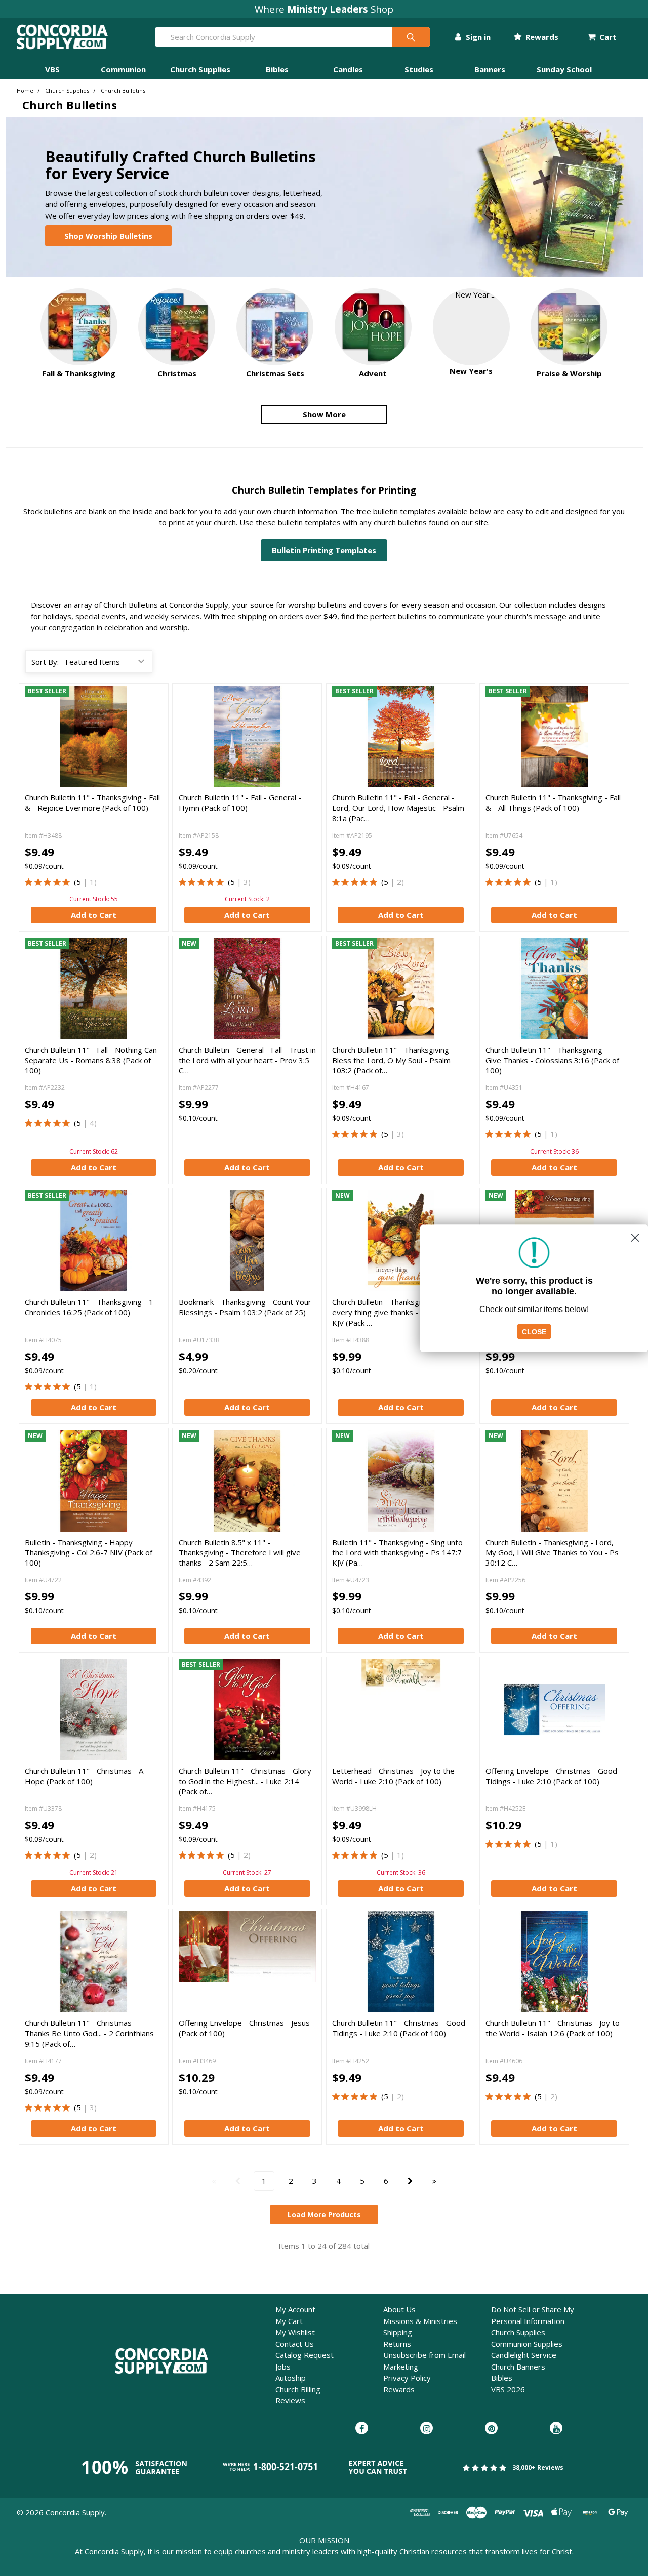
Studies (419, 69)
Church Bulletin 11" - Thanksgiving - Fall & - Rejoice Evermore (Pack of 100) (92, 803)
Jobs (283, 2367)
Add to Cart (94, 915)
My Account (295, 2309)
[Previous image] (188, 989)
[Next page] (410, 2181)
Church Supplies (200, 69)
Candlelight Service (524, 2355)
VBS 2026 (508, 2389)
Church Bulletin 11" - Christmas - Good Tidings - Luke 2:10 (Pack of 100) (399, 2028)
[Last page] (434, 2181)
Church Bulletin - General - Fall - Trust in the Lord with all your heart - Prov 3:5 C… (247, 1060)
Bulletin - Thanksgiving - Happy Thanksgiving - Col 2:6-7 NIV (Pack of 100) (89, 1553)
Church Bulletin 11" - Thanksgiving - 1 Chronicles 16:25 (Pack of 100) (89, 1307)
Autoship (291, 2378)
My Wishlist (295, 2332)
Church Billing (298, 2389)
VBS (52, 69)
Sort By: (45, 662)
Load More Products (324, 2214)
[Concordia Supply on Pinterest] (491, 2429)
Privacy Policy (407, 2378)
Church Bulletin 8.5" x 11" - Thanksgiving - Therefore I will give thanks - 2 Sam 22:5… (240, 1553)
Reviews (290, 2400)
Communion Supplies (527, 2344)
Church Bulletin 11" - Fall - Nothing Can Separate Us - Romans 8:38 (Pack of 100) (91, 1060)
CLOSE (534, 1331)
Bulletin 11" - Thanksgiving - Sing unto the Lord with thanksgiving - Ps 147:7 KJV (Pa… (397, 1553)
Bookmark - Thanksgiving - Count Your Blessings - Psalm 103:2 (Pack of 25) (245, 1307)
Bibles (277, 69)
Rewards (541, 37)
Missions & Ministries (420, 2321)
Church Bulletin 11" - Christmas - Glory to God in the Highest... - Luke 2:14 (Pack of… (245, 1781)
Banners (490, 69)
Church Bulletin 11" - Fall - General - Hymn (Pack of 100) (240, 803)
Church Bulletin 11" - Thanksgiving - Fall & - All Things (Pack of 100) (553, 803)
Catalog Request (305, 2355)
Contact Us (295, 2344)
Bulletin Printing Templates (324, 550)
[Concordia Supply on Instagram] (427, 2429)
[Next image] (306, 989)
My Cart (289, 2321)
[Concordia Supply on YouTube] (556, 2429)
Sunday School (564, 69)
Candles (348, 69)
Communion (123, 69)
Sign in (477, 37)
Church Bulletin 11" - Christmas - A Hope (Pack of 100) (84, 1776)
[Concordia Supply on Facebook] (362, 2429)
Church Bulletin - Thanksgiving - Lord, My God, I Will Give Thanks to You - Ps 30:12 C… (552, 1553)
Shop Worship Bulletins (108, 236)
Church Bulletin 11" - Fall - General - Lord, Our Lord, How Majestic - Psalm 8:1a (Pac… (398, 808)
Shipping (398, 2332)
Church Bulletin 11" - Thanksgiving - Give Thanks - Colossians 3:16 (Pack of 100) (552, 1060)
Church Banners (518, 2367)
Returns (397, 2344)
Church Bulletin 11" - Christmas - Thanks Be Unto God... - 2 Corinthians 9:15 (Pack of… (89, 2033)
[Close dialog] (635, 1237)
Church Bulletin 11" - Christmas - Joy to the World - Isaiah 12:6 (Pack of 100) (553, 2028)
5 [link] (79, 882)
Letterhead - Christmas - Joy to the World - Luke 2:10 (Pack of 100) (393, 1776)
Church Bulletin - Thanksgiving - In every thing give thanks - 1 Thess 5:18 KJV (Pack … (399, 1312)
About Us (399, 2309)
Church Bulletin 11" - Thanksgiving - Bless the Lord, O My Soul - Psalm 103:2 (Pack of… (393, 1060)
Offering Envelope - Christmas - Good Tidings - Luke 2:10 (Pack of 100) (551, 1776)
